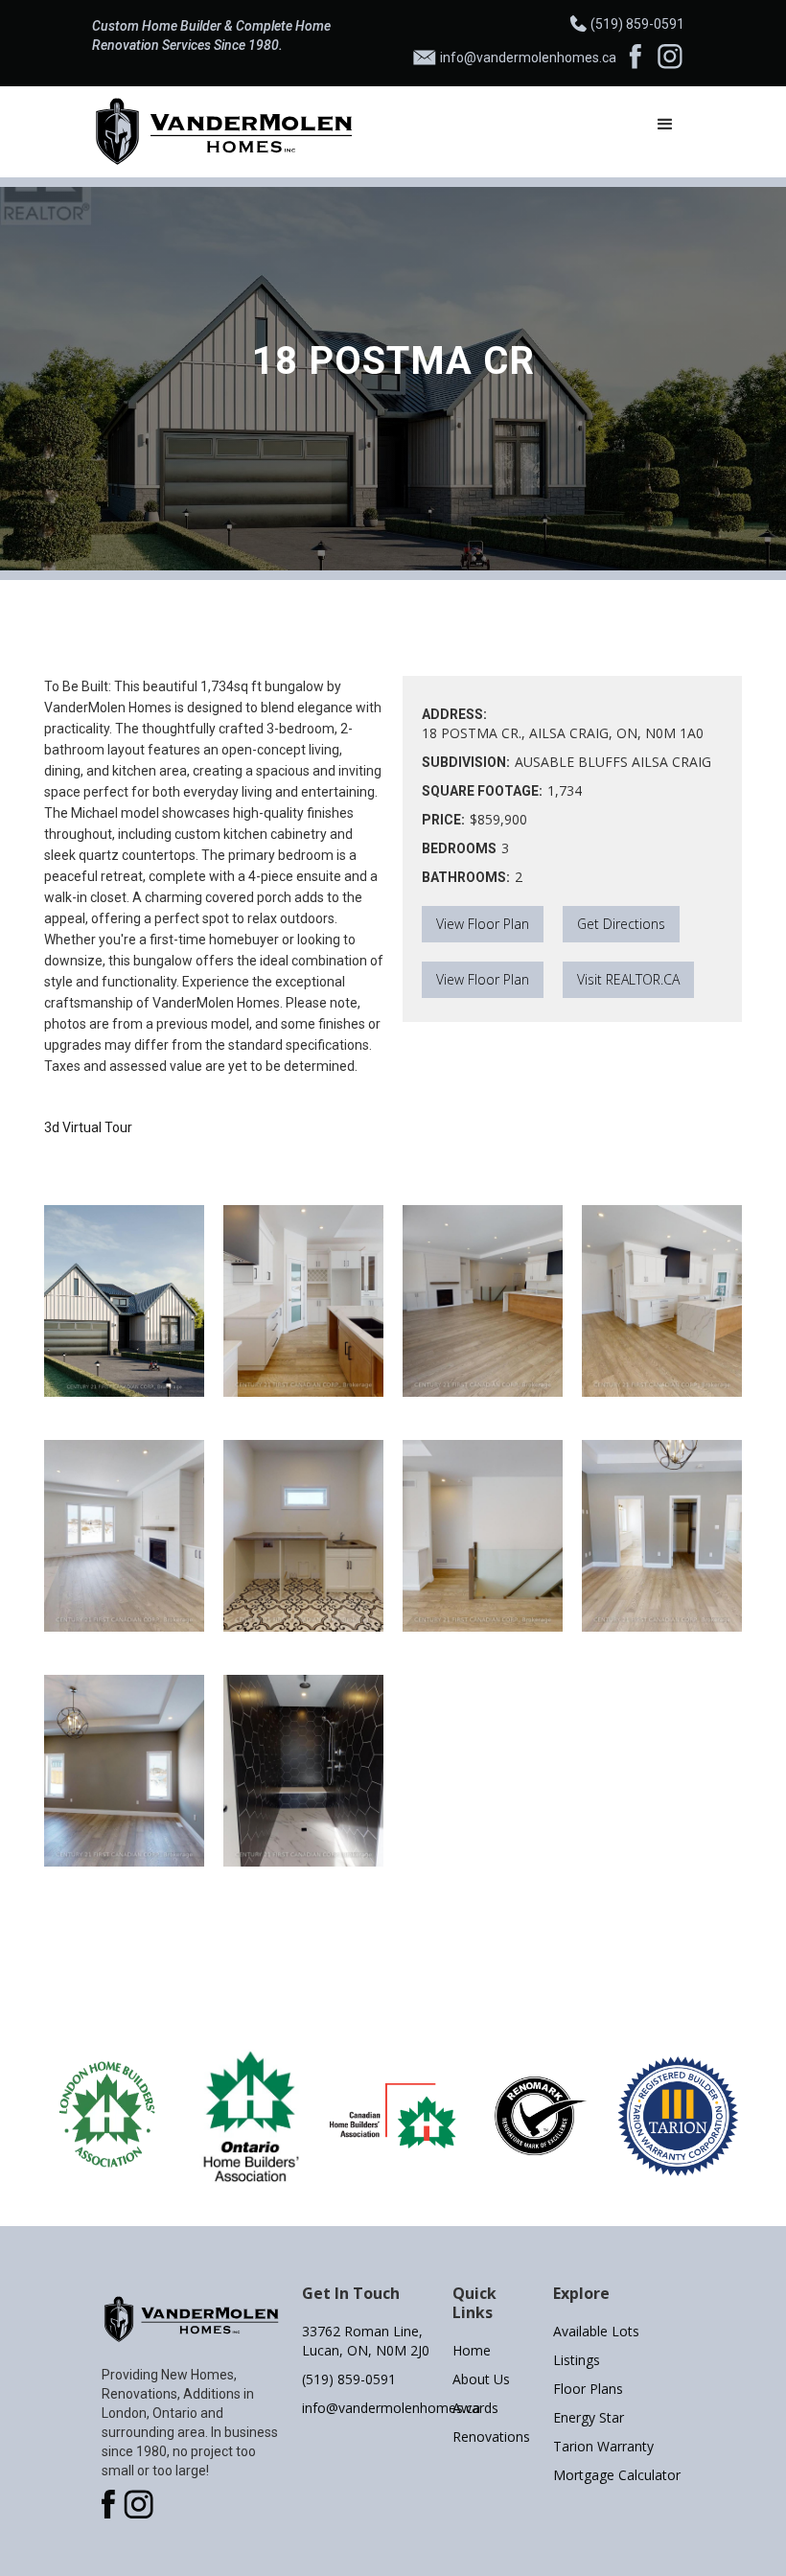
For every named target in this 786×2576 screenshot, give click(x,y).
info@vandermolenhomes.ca (368, 2408)
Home (472, 2350)
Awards (475, 2408)
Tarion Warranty (603, 2446)
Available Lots (596, 2331)
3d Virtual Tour (88, 1127)
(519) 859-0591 (349, 2379)
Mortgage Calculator (617, 2475)
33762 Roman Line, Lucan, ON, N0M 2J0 (366, 2341)
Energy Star (589, 2417)
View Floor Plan (483, 924)
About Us (481, 2379)
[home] (225, 132)
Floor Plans (588, 2389)
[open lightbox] (124, 1301)
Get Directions (621, 924)
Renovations (491, 2437)
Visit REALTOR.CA (628, 979)
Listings (577, 2360)
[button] (665, 125)
